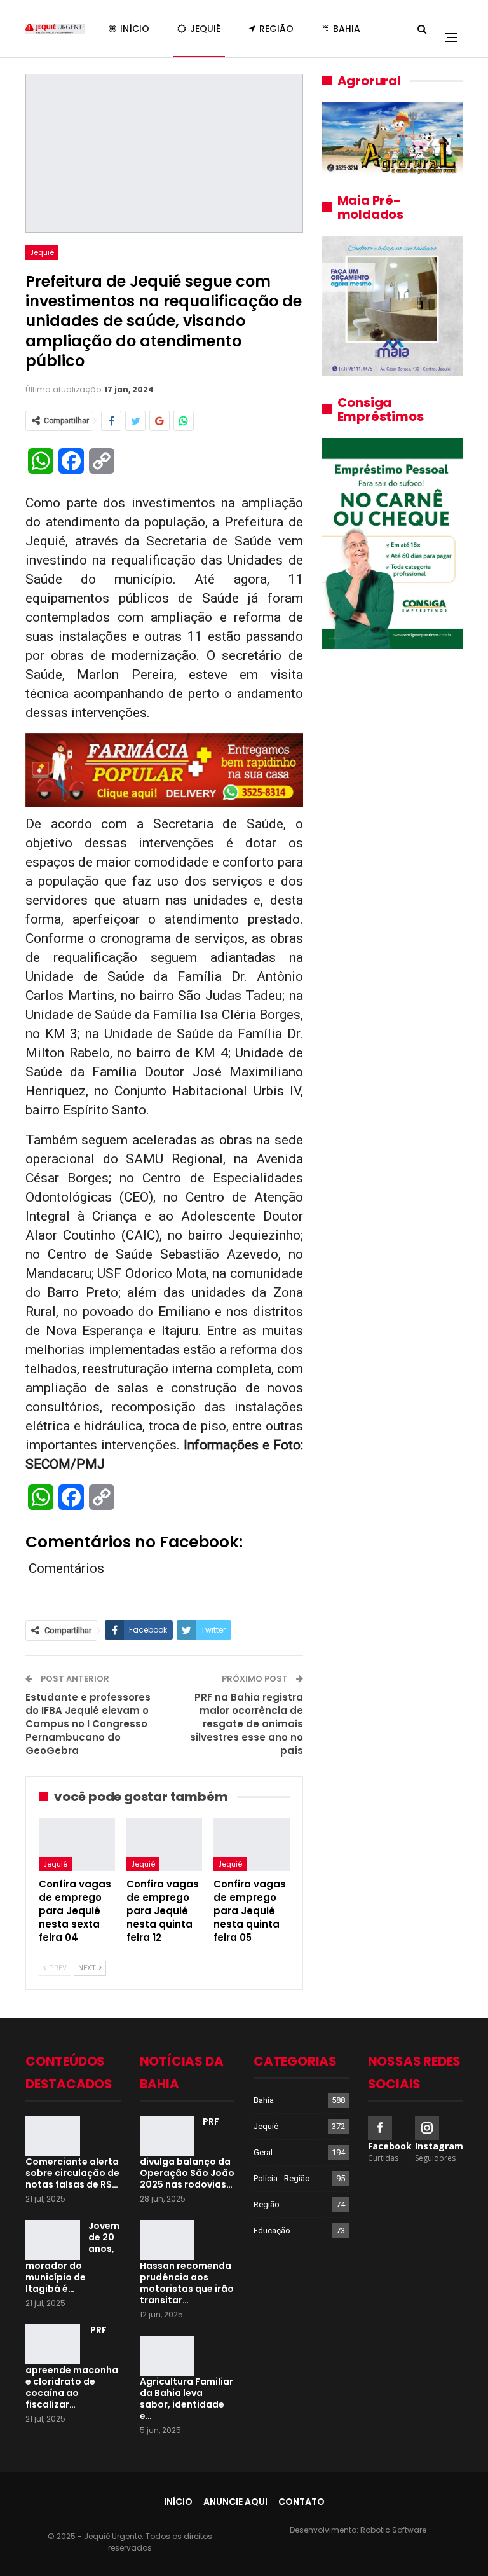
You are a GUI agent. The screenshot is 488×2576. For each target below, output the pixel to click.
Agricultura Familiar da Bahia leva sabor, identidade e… (186, 2399)
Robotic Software (393, 2530)
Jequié (205, 29)
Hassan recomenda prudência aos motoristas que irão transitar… (187, 2283)
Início (135, 29)
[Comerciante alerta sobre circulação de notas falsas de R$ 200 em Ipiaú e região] (53, 2136)
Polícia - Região (282, 2178)
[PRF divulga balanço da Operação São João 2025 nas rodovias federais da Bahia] (167, 2136)
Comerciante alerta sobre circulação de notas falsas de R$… (72, 2173)
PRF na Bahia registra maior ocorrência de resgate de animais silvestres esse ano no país (247, 1724)
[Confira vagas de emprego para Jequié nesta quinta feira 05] (252, 1845)
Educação (272, 2230)
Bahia (347, 29)
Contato (302, 2502)
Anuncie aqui (235, 2502)
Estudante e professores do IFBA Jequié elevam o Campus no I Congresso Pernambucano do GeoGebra (88, 1724)
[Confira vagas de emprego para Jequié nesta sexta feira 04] (77, 1845)
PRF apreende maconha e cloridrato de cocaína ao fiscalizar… (72, 2367)
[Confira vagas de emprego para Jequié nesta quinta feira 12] (165, 1845)
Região (276, 29)
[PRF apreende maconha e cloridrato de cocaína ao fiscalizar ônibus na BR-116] (53, 2345)
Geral (263, 2152)
